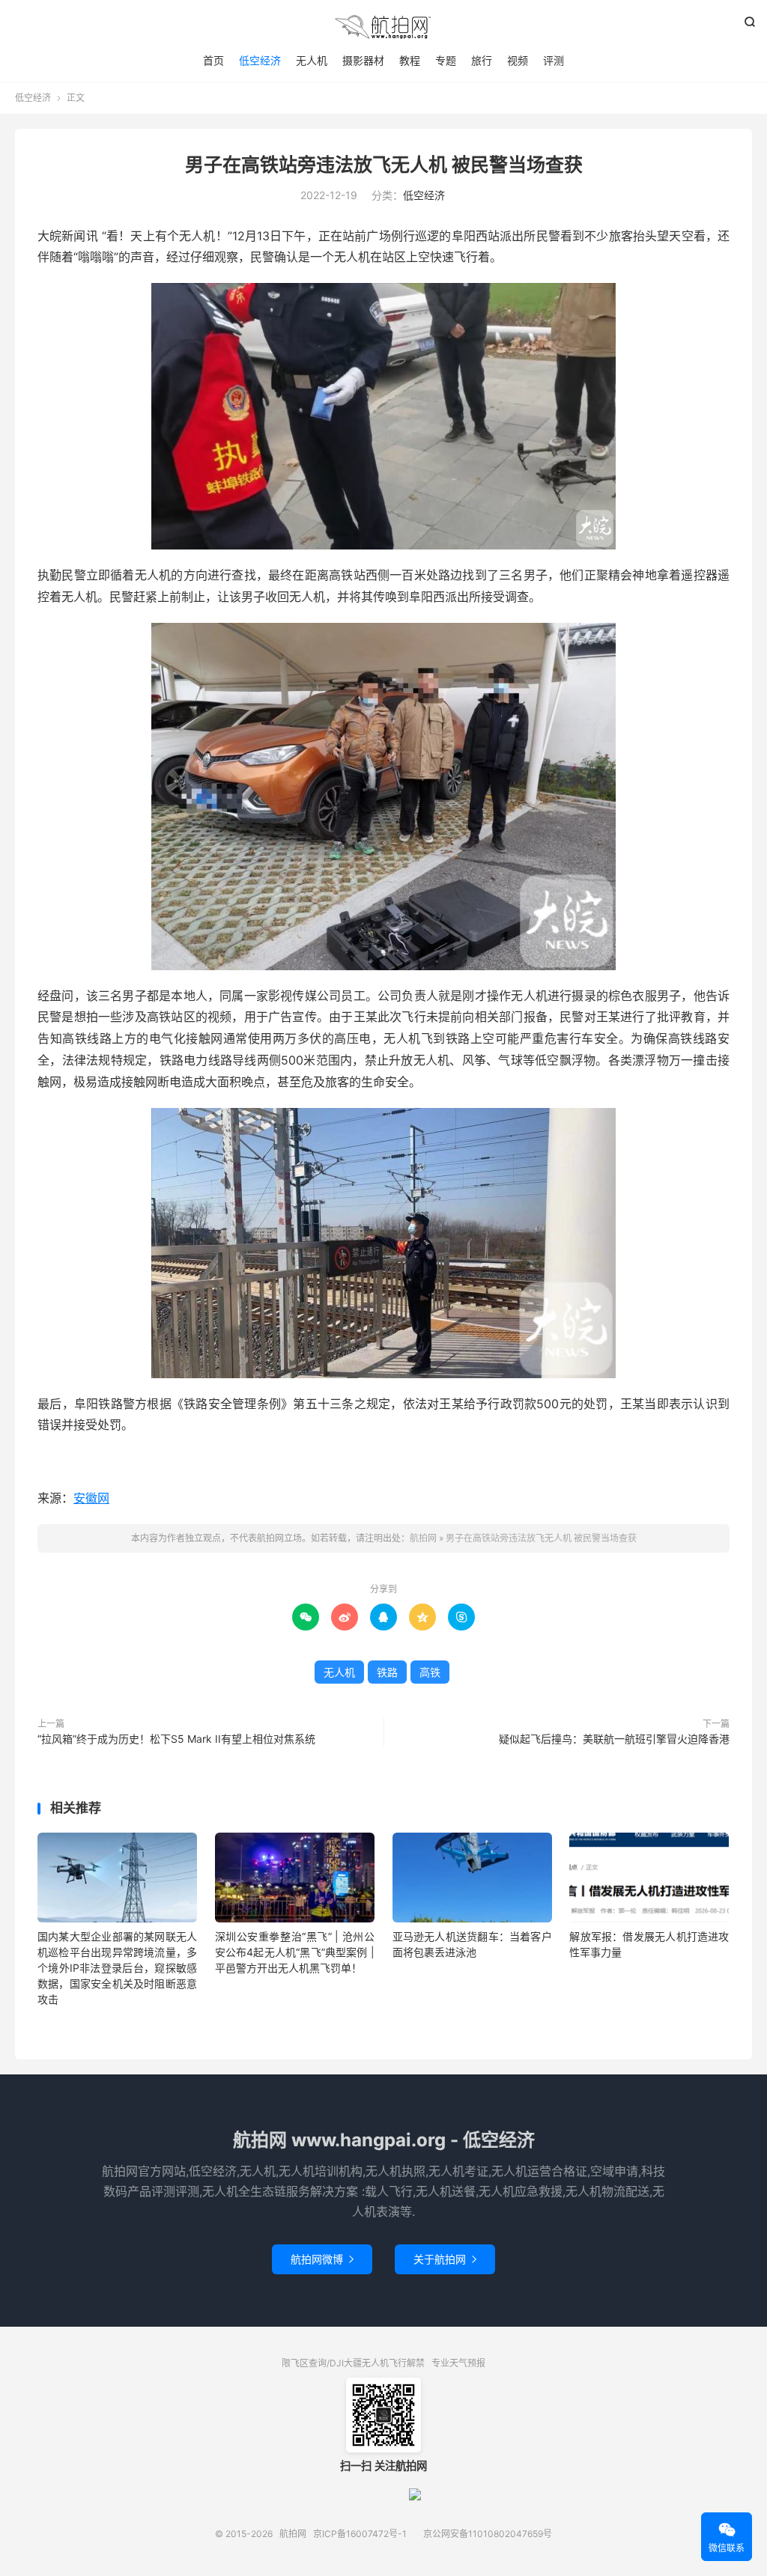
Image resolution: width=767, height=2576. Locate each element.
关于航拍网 (445, 2259)
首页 (213, 60)
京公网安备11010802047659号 (488, 2534)
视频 (518, 60)
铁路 (387, 1672)
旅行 (482, 60)
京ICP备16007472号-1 (360, 2534)
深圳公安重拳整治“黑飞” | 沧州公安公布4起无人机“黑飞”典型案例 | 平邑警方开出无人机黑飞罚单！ (295, 1952)
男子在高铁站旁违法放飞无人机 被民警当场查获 (384, 165)
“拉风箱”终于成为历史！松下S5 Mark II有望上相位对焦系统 (176, 1739)
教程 (410, 60)
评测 (554, 60)
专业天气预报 (458, 2363)
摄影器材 (363, 60)
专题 (446, 60)
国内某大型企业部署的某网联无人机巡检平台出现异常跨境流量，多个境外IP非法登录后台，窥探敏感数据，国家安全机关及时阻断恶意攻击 (117, 1968)
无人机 (312, 60)
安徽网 (91, 1498)
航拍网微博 (322, 2259)
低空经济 (260, 60)
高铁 (430, 1672)
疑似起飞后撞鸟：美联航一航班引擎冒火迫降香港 (614, 1739)
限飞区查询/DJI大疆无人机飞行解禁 (353, 2363)
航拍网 (383, 27)
